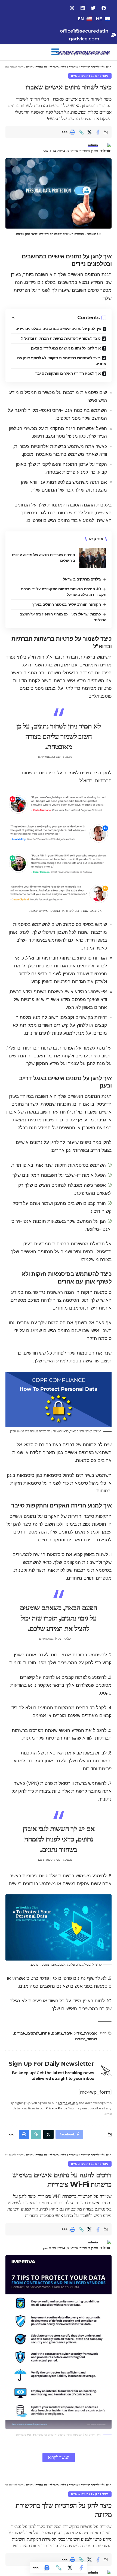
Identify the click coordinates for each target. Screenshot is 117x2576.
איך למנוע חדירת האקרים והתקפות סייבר (68, 373)
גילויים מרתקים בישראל (82, 579)
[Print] (73, 132)
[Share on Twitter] (90, 132)
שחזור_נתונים (86, 2039)
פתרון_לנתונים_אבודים (32, 2033)
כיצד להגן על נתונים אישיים (90, 76)
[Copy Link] (81, 132)
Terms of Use (68, 2103)
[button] (55, 52)
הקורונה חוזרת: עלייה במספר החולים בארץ (67, 604)
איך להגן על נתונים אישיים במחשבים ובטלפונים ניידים (59, 329)
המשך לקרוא (59, 2457)
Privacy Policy (56, 2108)
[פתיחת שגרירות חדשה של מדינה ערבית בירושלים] (93, 558)
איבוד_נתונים (62, 2033)
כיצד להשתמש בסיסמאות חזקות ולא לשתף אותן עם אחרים (62, 361)
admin (93, 145)
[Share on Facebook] (98, 132)
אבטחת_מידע (85, 2033)
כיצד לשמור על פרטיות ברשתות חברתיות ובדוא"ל (61, 338)
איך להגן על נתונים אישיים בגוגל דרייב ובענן (66, 348)
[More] (64, 132)
